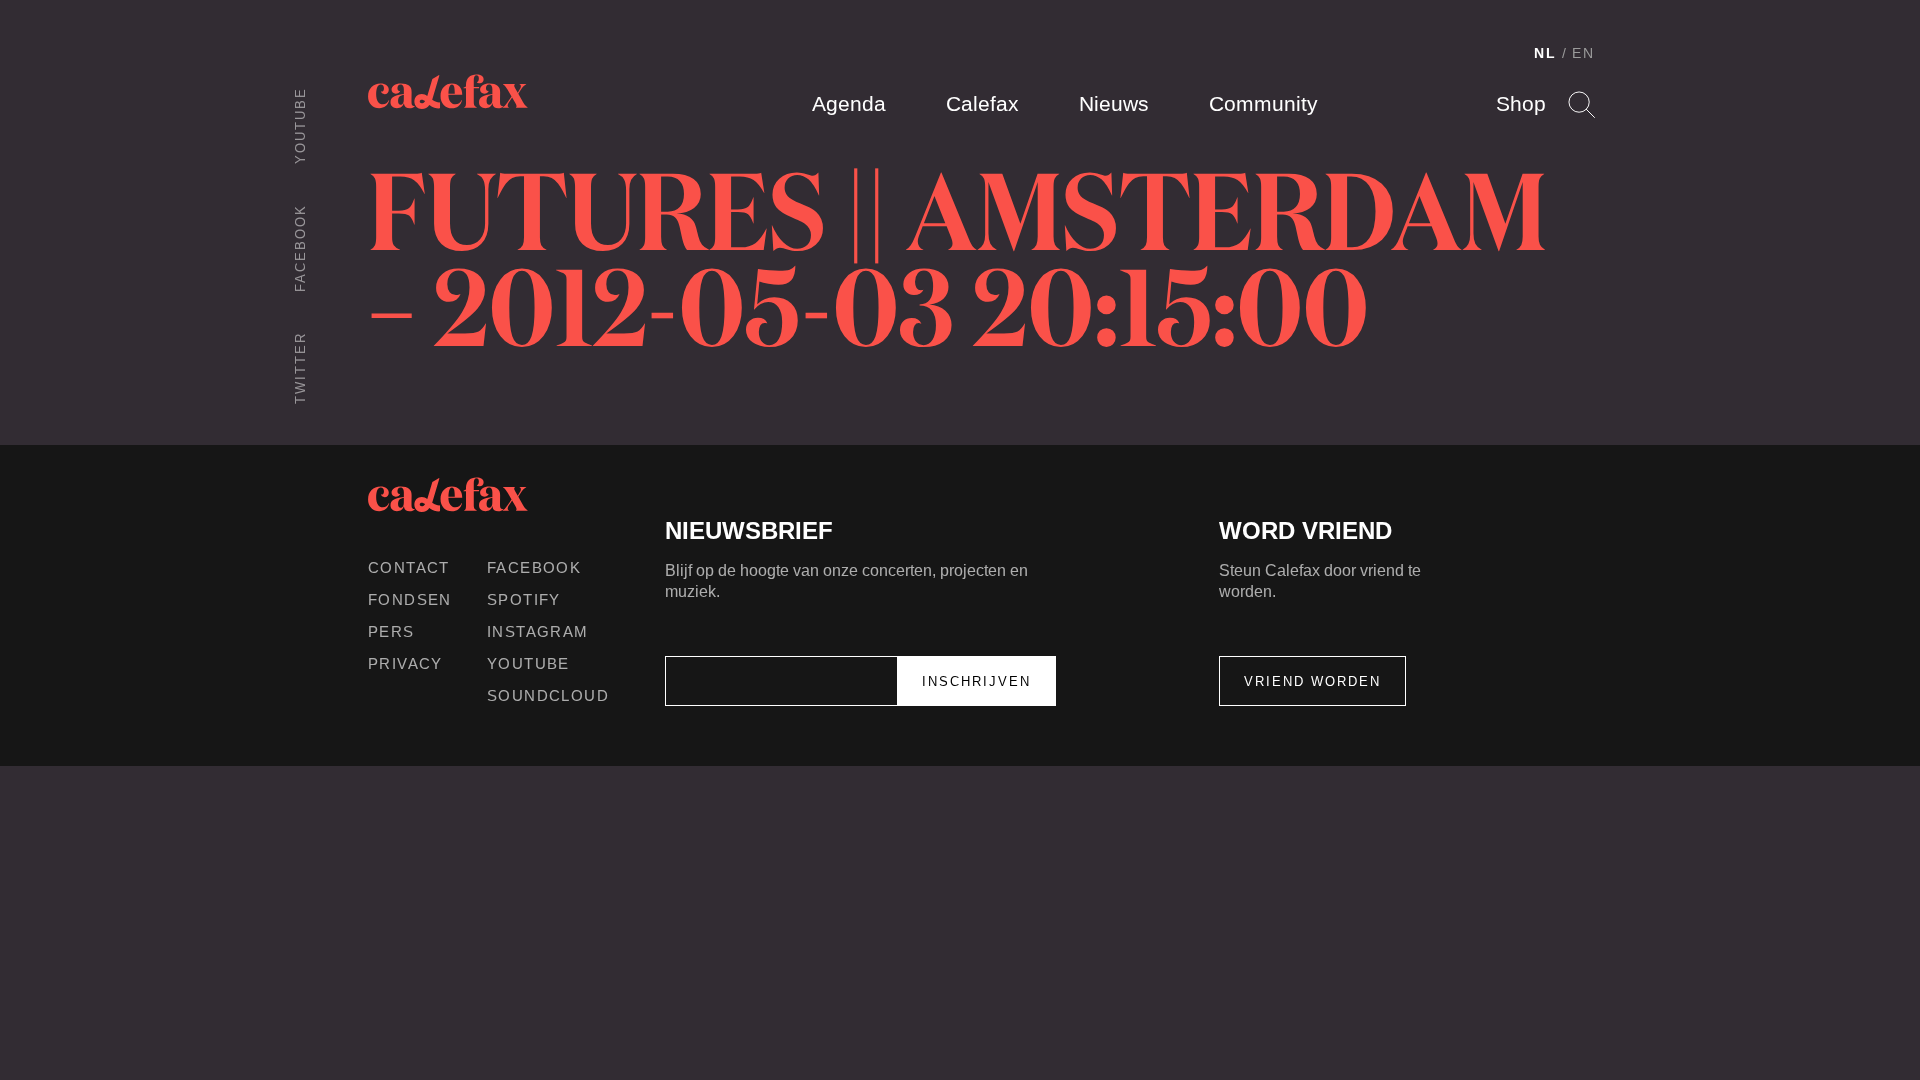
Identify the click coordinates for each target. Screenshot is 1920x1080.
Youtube (300, 125)
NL (1545, 53)
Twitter (300, 368)
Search (1581, 104)
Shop (1521, 103)
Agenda (849, 103)
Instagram (538, 631)
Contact (409, 567)
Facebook (300, 248)
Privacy (405, 663)
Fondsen (410, 599)
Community (1263, 103)
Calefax (982, 103)
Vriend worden (1312, 681)
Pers (391, 631)
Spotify (524, 599)
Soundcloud (548, 695)
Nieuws (1114, 103)
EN (1583, 53)
